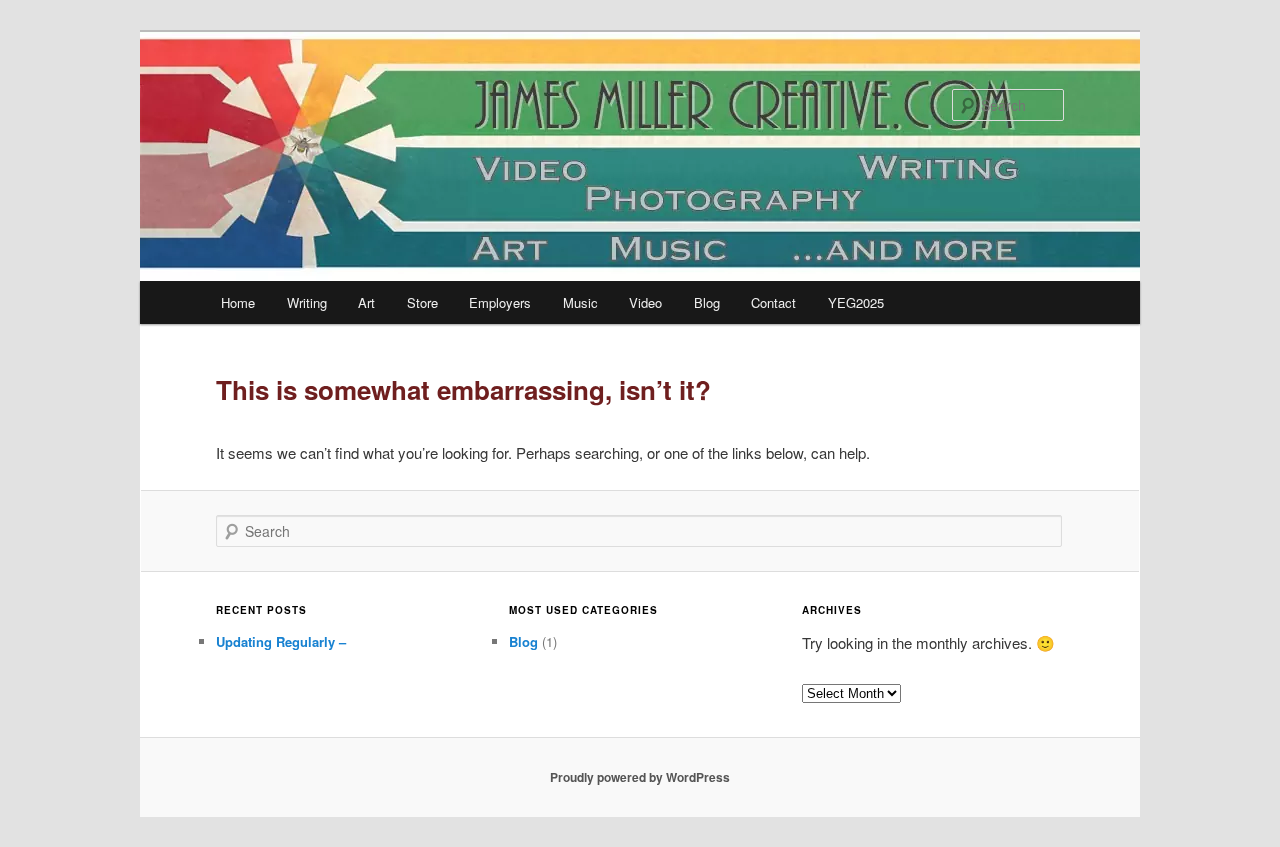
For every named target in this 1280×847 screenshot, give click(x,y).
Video (645, 302)
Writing (307, 302)
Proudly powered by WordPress (640, 777)
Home (238, 302)
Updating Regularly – (281, 641)
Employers (500, 302)
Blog (707, 302)
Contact (773, 302)
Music (580, 302)
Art (366, 302)
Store (422, 302)
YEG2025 (856, 302)
